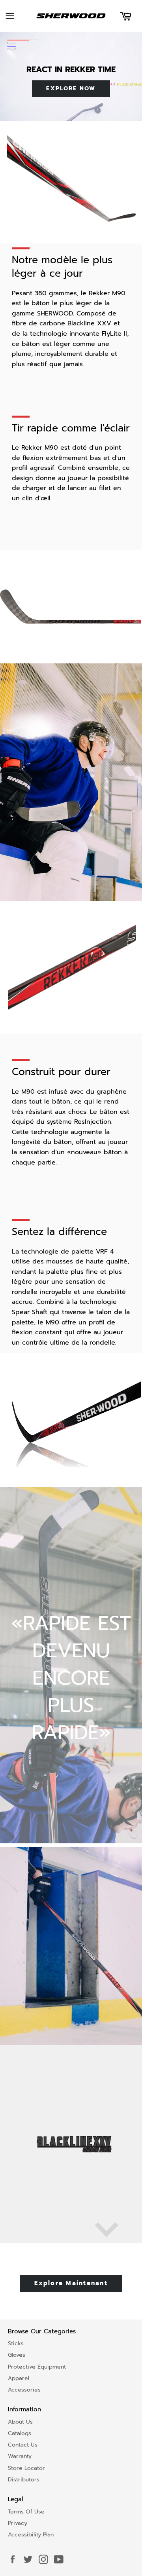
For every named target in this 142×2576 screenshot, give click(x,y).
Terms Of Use (26, 2512)
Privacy (18, 2523)
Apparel (19, 2378)
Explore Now (71, 88)
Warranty (20, 2456)
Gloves (17, 2355)
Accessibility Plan (31, 2535)
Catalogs (20, 2433)
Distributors (24, 2480)
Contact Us (23, 2445)
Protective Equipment (37, 2367)
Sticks (16, 2343)
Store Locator (26, 2468)
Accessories (24, 2390)
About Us (20, 2422)
